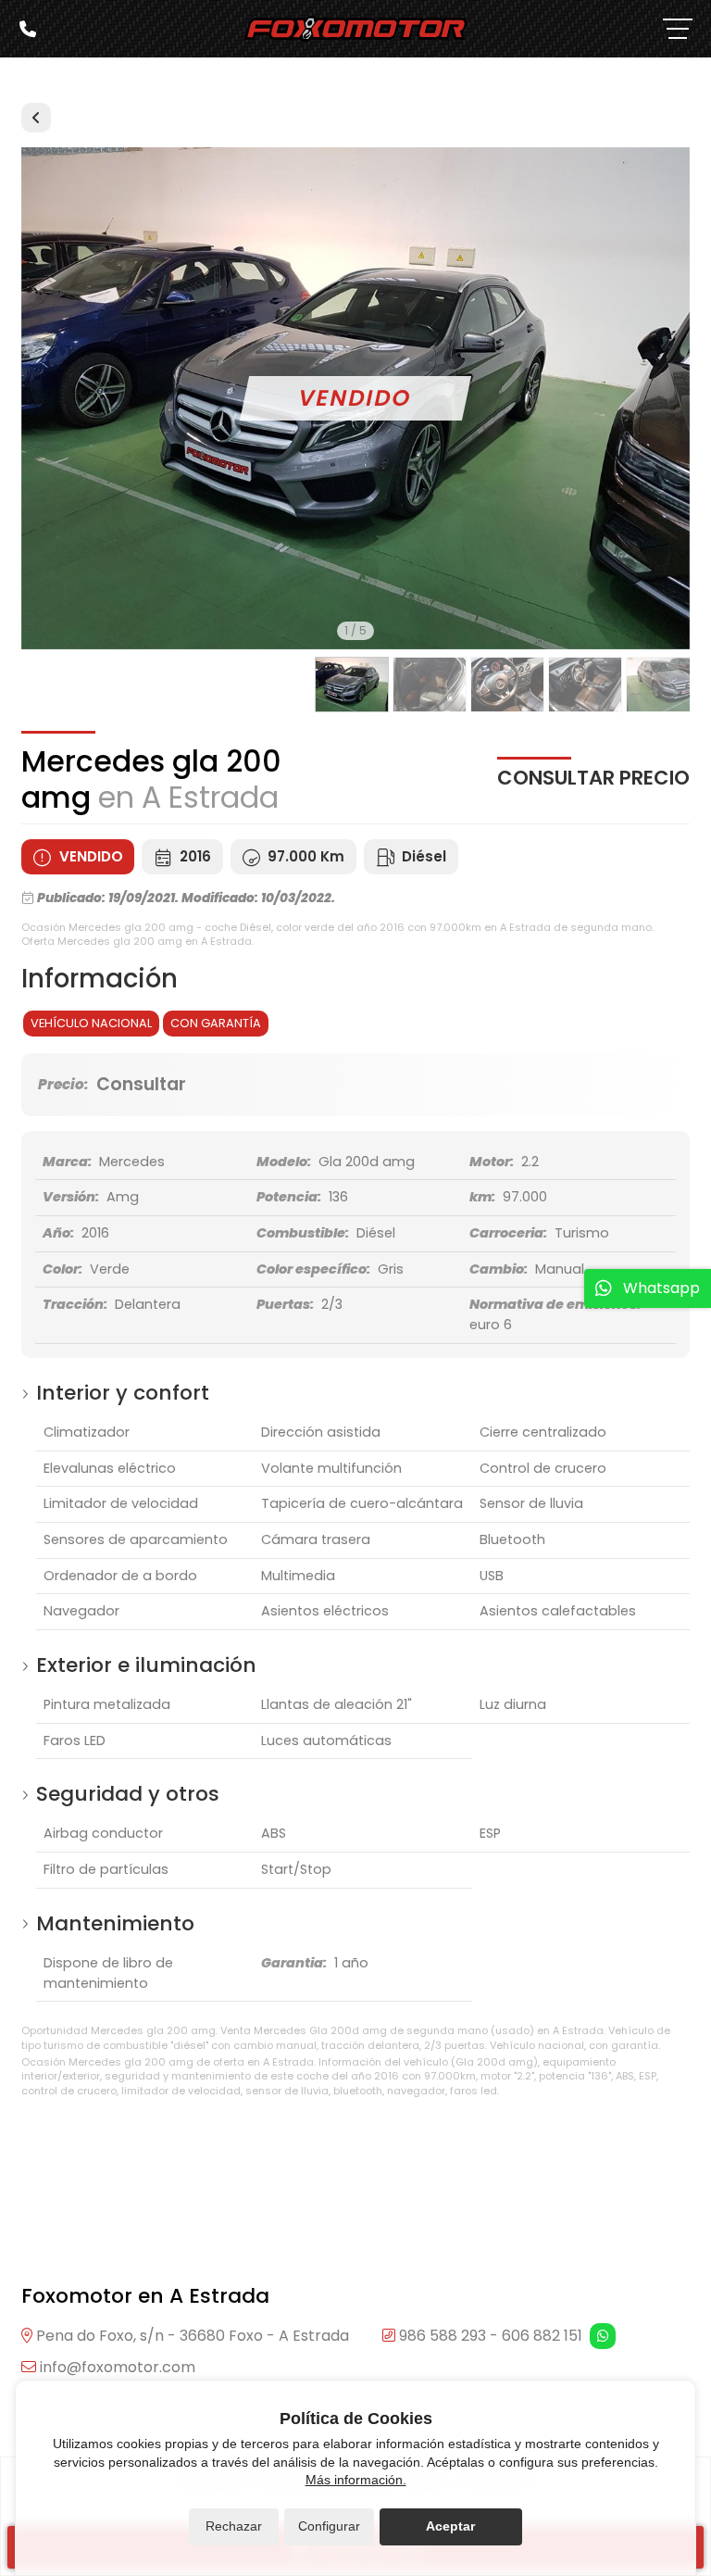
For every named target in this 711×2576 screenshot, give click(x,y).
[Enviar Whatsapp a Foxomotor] (603, 2336)
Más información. (356, 2480)
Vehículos (36, 118)
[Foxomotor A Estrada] (355, 29)
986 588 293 (443, 2336)
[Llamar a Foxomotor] (28, 29)
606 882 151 (542, 2336)
